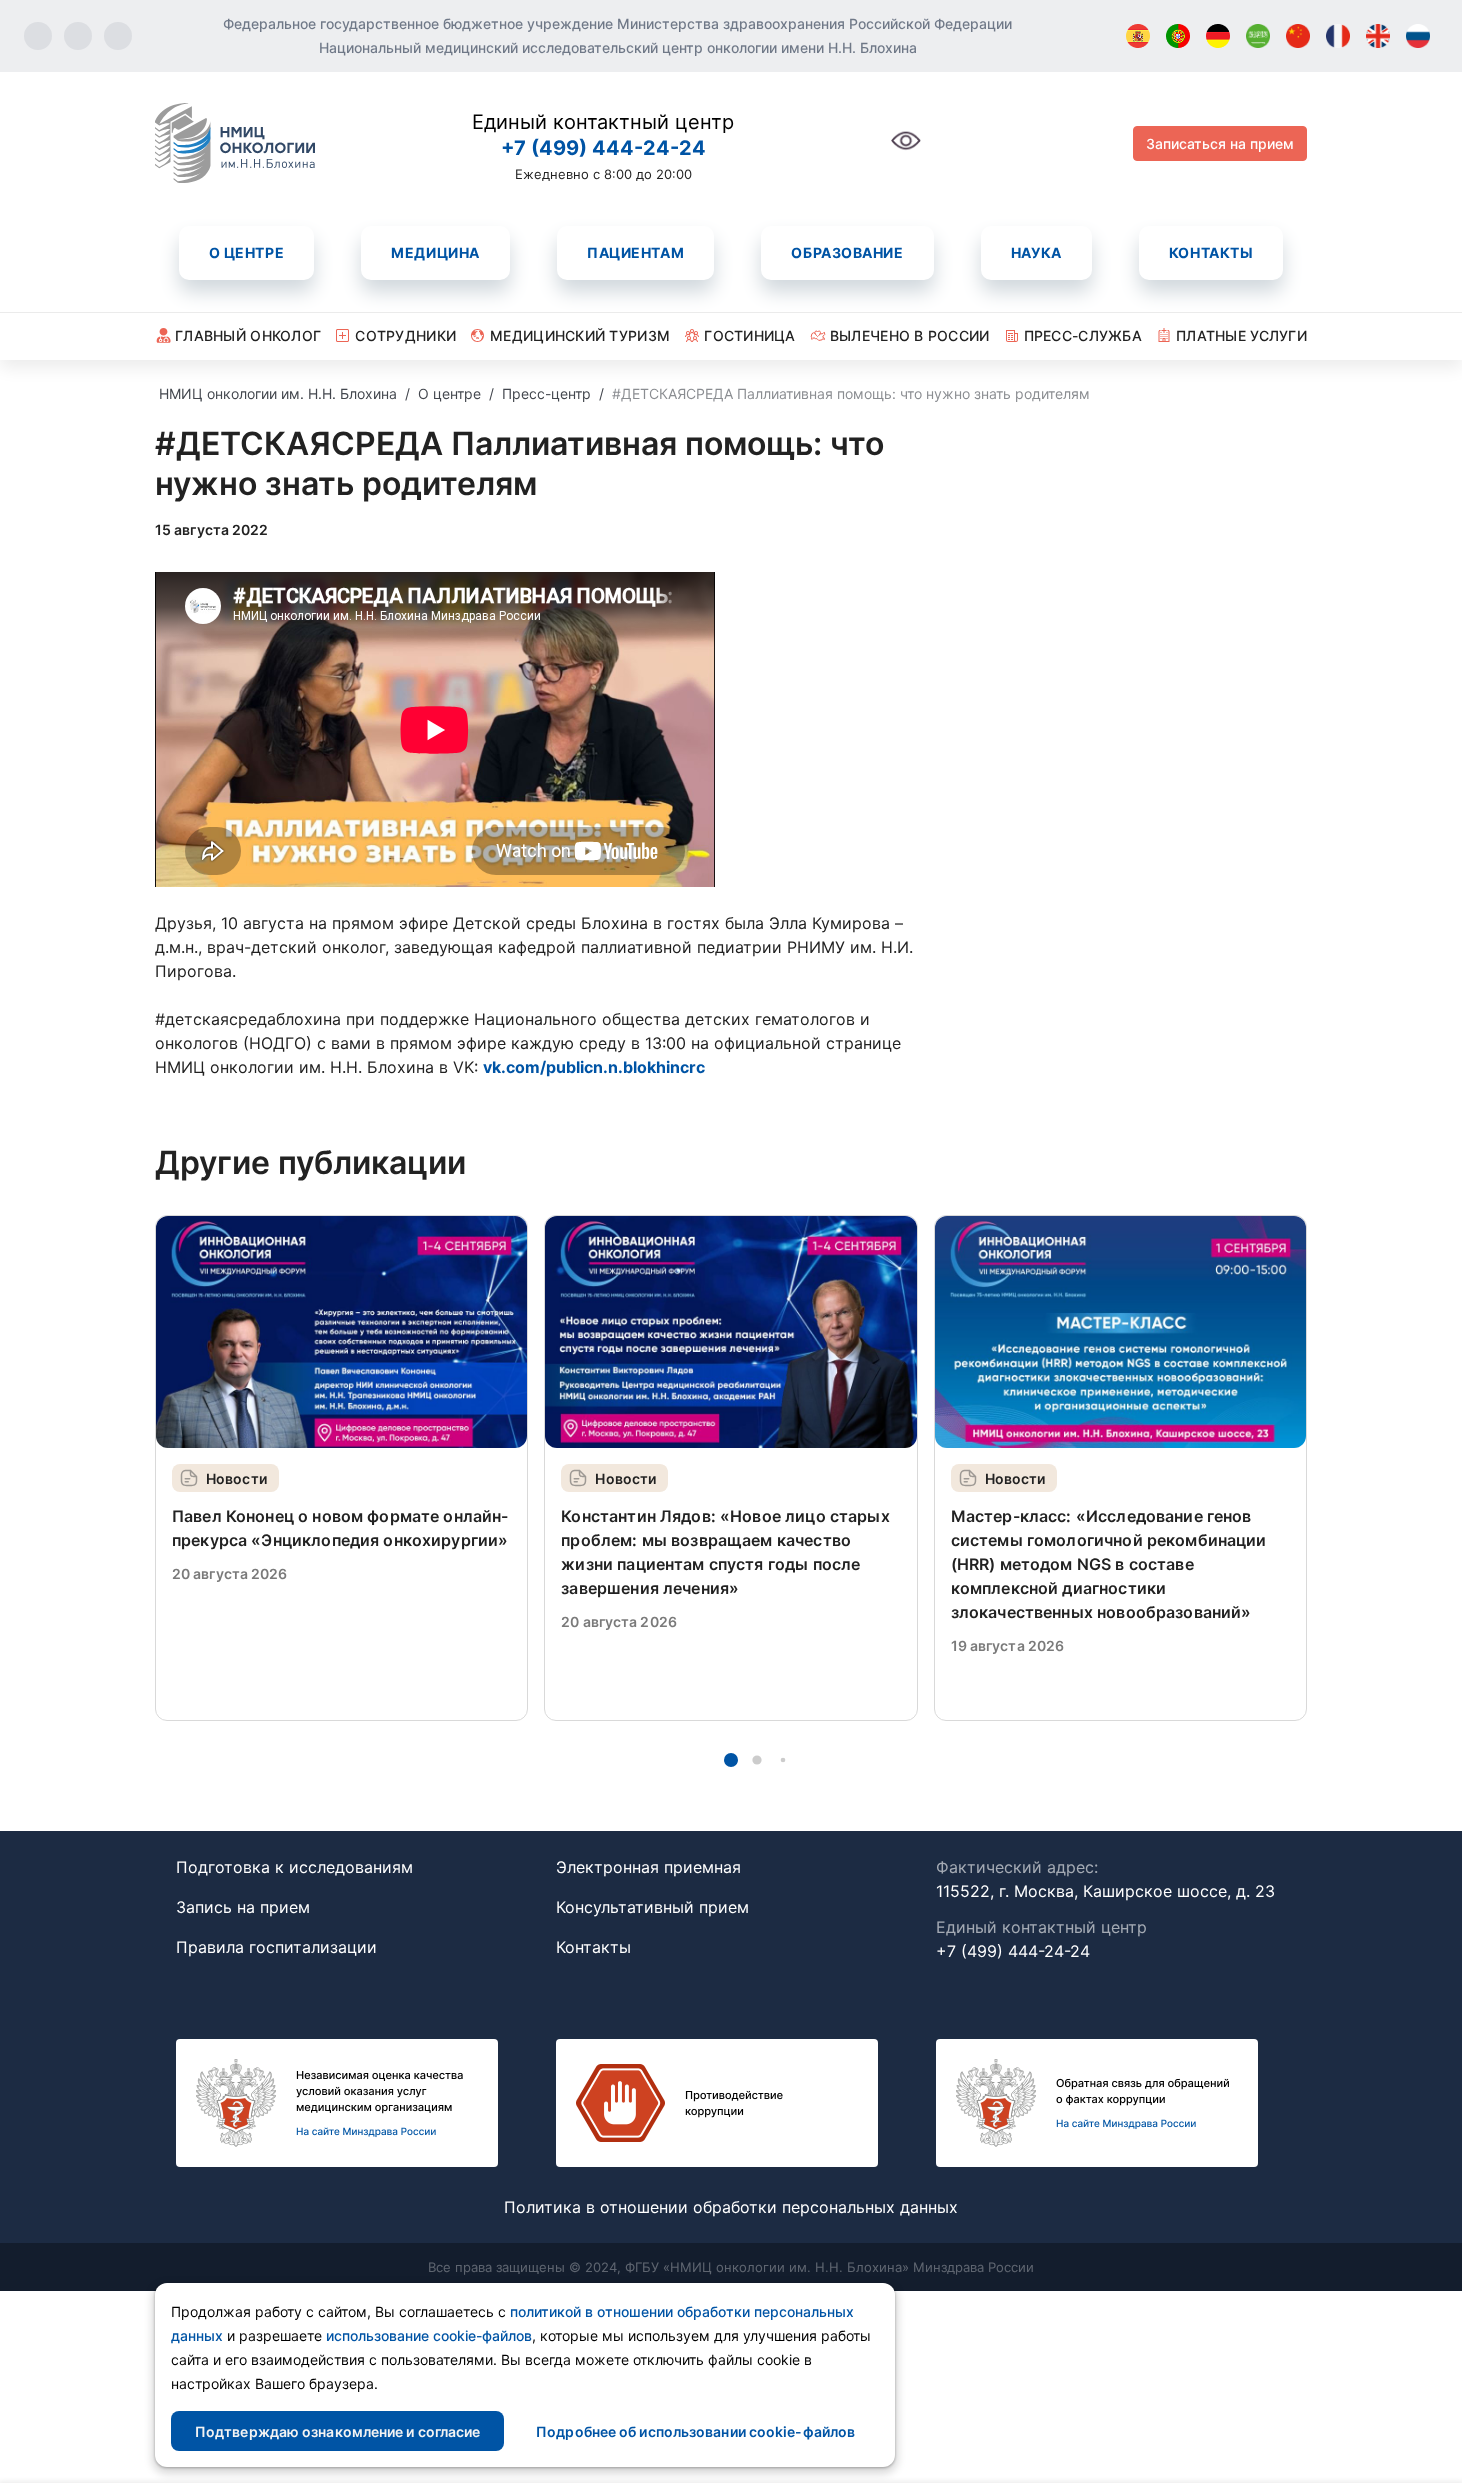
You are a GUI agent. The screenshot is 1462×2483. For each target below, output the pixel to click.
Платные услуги (1241, 335)
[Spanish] (1138, 36)
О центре (246, 252)
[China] (1298, 36)
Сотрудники (405, 335)
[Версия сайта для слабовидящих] (906, 151)
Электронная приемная (648, 1867)
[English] (1378, 36)
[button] (731, 1760)
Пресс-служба (1083, 335)
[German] (1218, 36)
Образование (847, 252)
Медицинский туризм (580, 335)
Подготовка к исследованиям (294, 1867)
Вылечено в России (910, 335)
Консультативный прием (652, 1907)
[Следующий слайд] (1307, 1467)
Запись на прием (243, 1907)
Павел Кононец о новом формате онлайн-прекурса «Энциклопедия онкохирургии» (340, 1528)
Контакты (1211, 252)
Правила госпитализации (276, 1947)
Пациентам (635, 252)
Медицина (435, 252)
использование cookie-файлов (429, 2335)
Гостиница (750, 335)
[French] (1338, 36)
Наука (1036, 252)
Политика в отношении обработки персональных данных (731, 2207)
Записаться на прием (1220, 143)
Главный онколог (248, 335)
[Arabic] (1258, 36)
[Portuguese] (1178, 36)
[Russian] (1418, 36)
